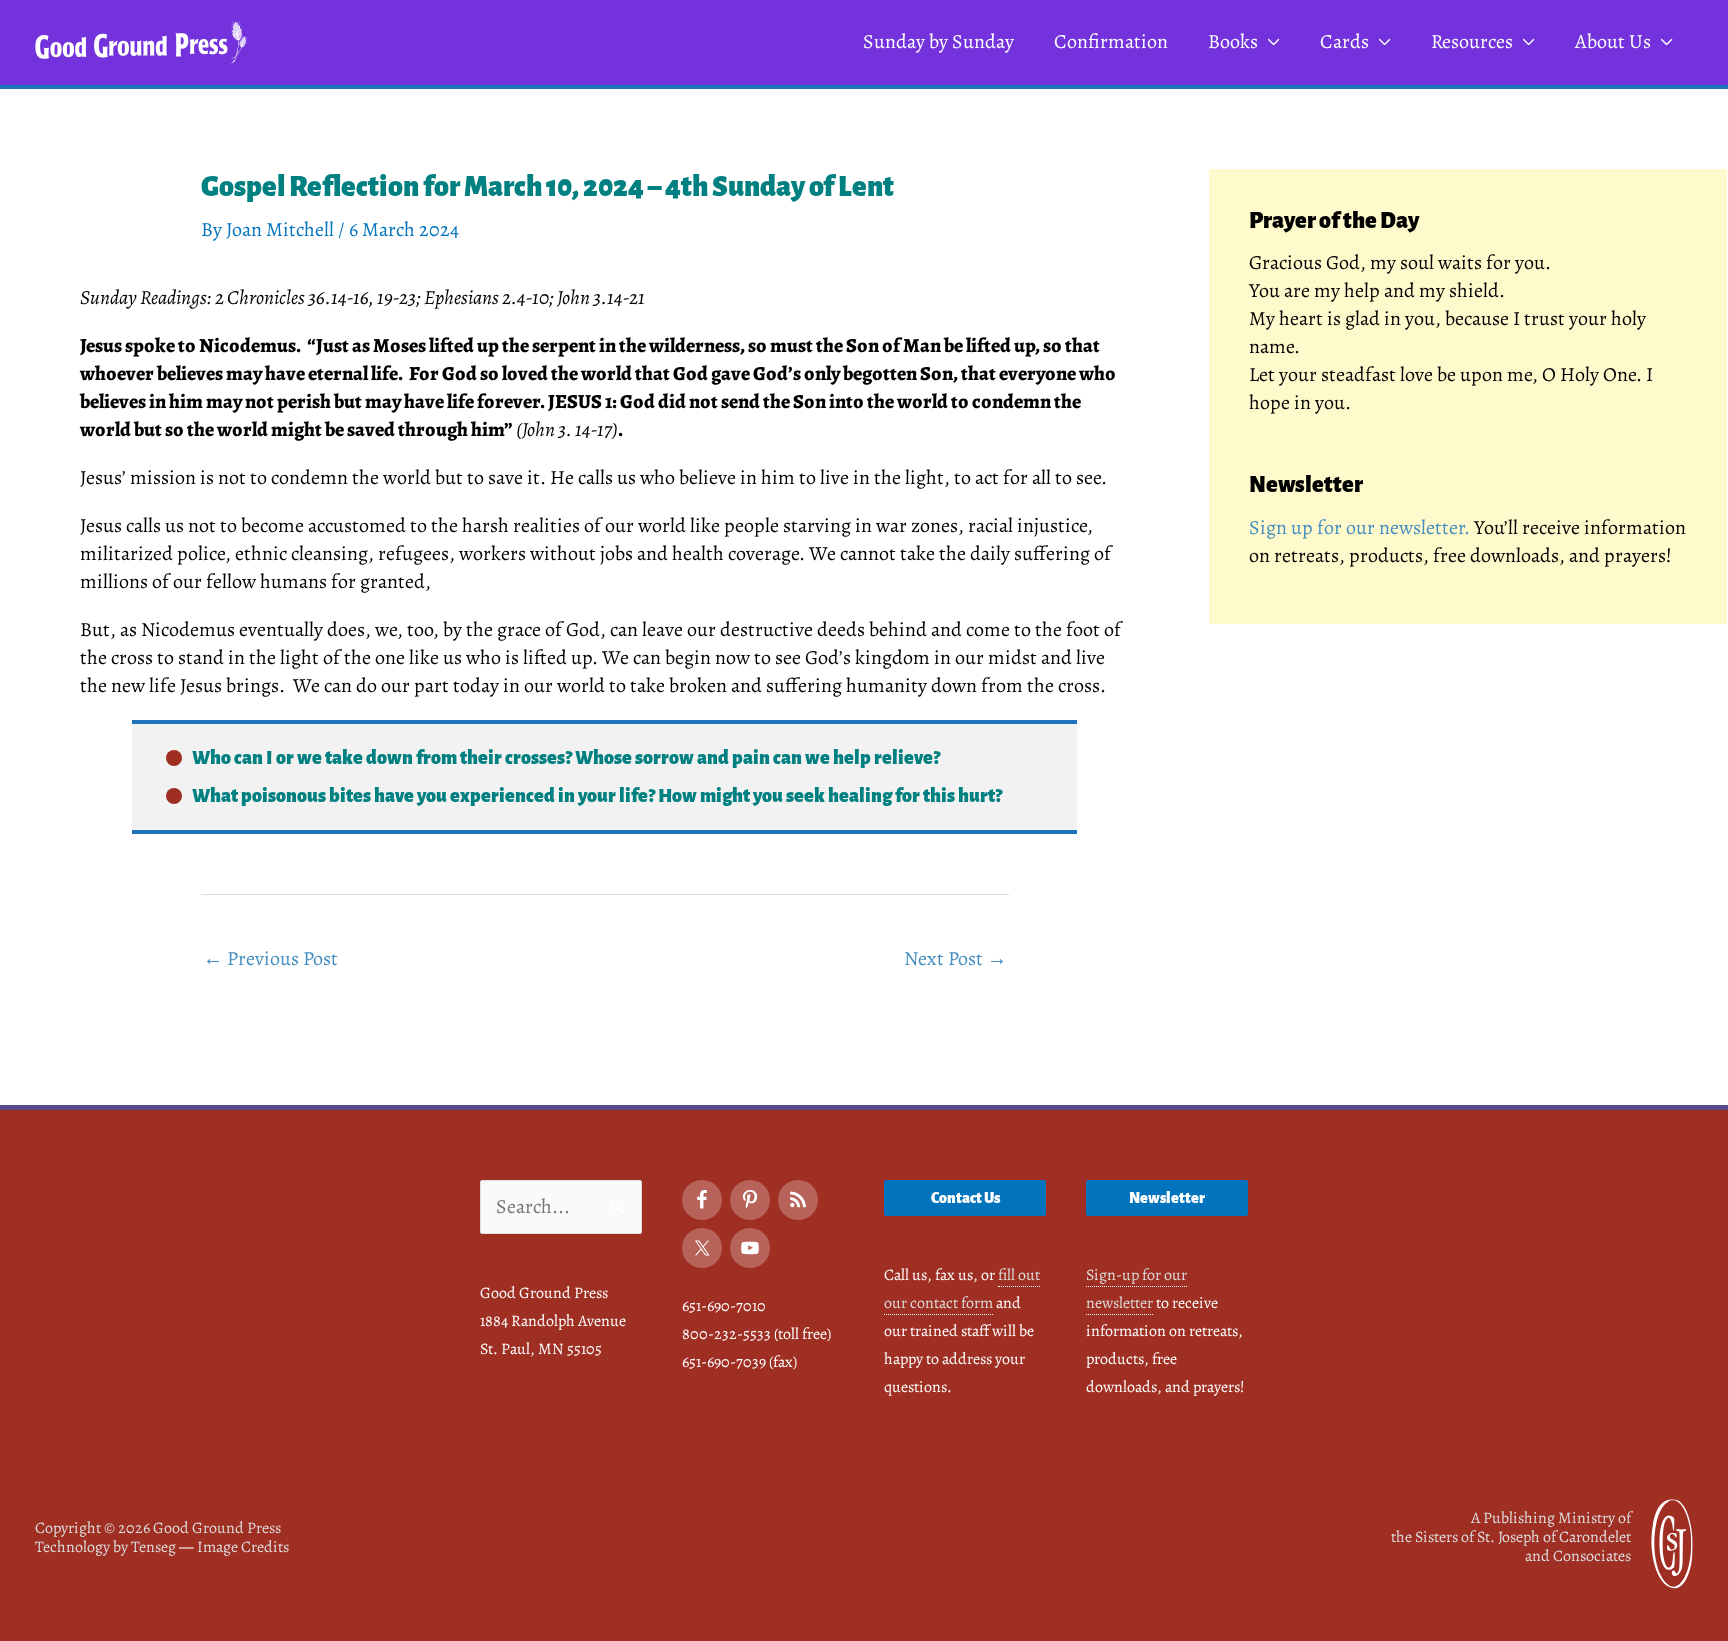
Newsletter (1167, 1198)
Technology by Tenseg (105, 1547)
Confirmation (1111, 41)
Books (1233, 41)
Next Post (955, 958)
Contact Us (965, 1198)
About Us (1613, 41)
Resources (1472, 41)
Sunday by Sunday (938, 41)
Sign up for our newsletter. (1359, 527)
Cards (1344, 41)
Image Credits (243, 1547)
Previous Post (270, 958)
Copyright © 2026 (158, 1528)
